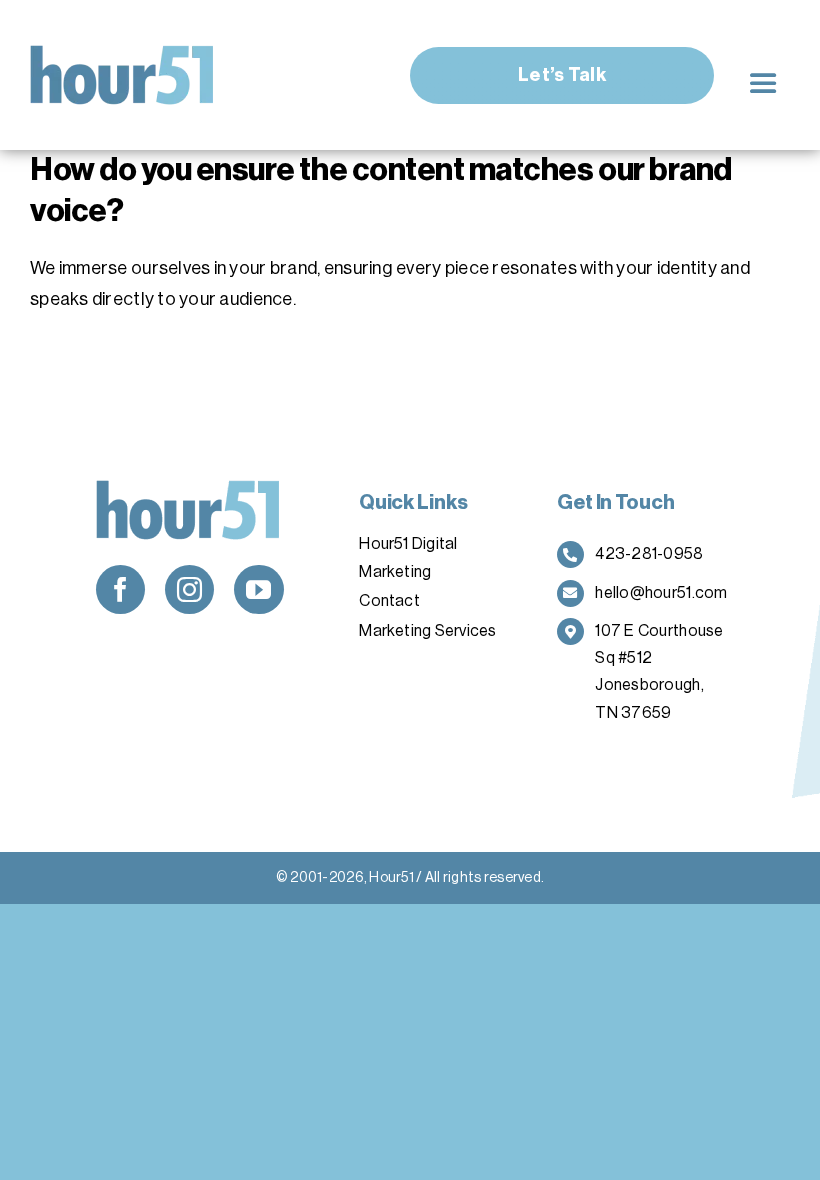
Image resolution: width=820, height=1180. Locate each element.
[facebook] (120, 589)
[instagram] (189, 589)
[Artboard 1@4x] (122, 54)
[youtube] (258, 589)
